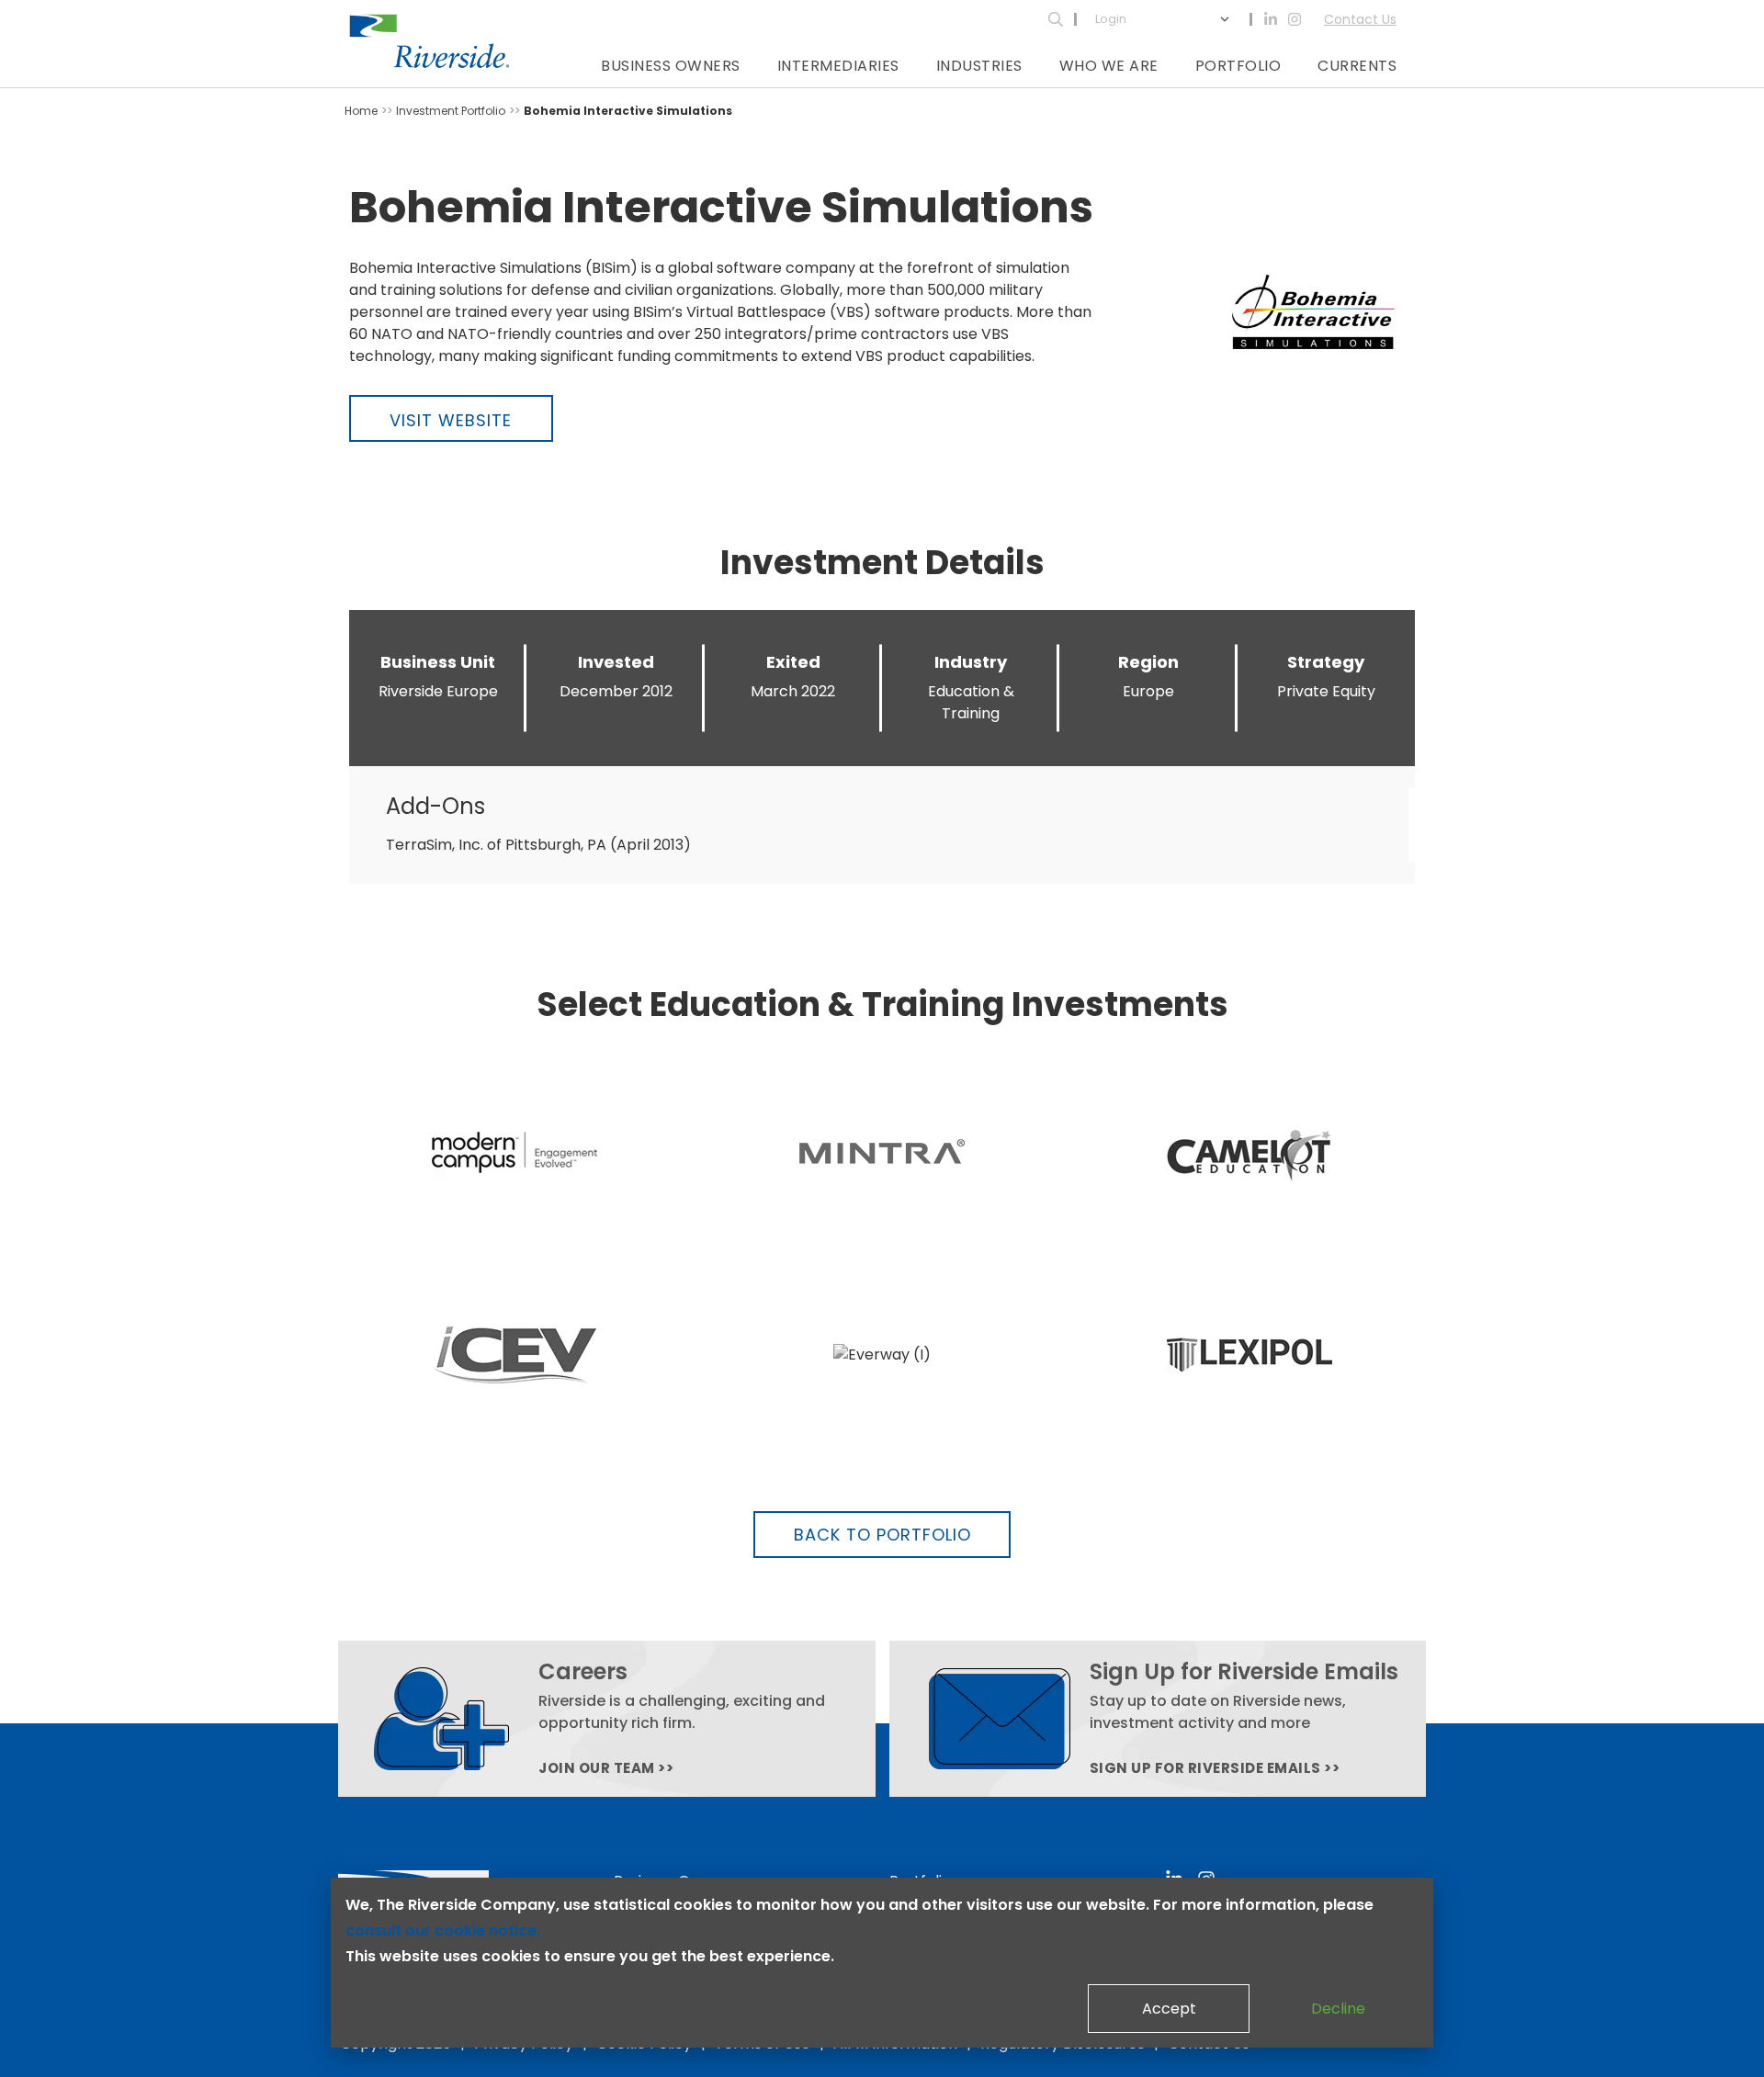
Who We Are (1109, 66)
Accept (1169, 2009)
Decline (1338, 2009)
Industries (979, 66)
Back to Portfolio (882, 1535)
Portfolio (1238, 66)
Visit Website (451, 420)
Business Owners (671, 66)
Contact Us (1360, 19)
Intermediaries (838, 66)
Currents (1357, 66)
